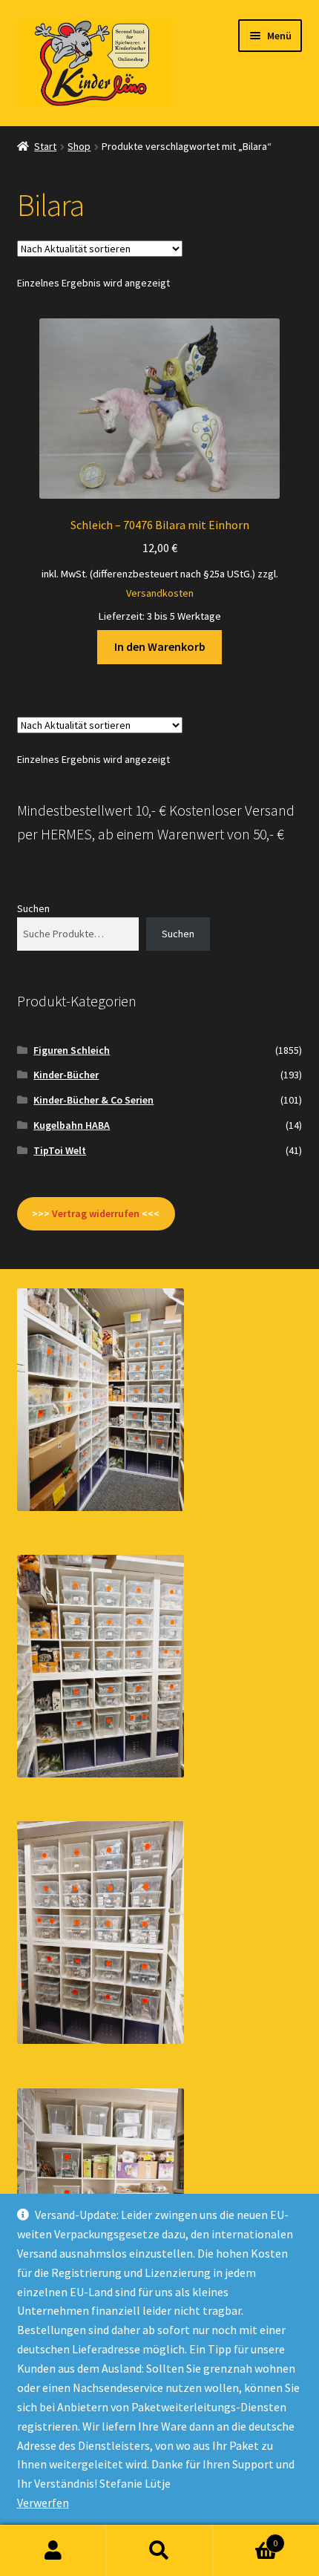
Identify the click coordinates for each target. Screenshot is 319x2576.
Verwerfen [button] (43, 2503)
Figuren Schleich (72, 1050)
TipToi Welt (60, 1150)
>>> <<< (96, 1213)
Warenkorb (246, 2538)
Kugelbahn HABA (72, 1125)
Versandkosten (160, 593)
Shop (79, 146)
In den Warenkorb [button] (160, 646)
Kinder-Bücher (66, 1075)
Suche (159, 2551)
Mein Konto (53, 2551)
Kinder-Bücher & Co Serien (93, 1100)
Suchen (33, 908)
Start (45, 146)
